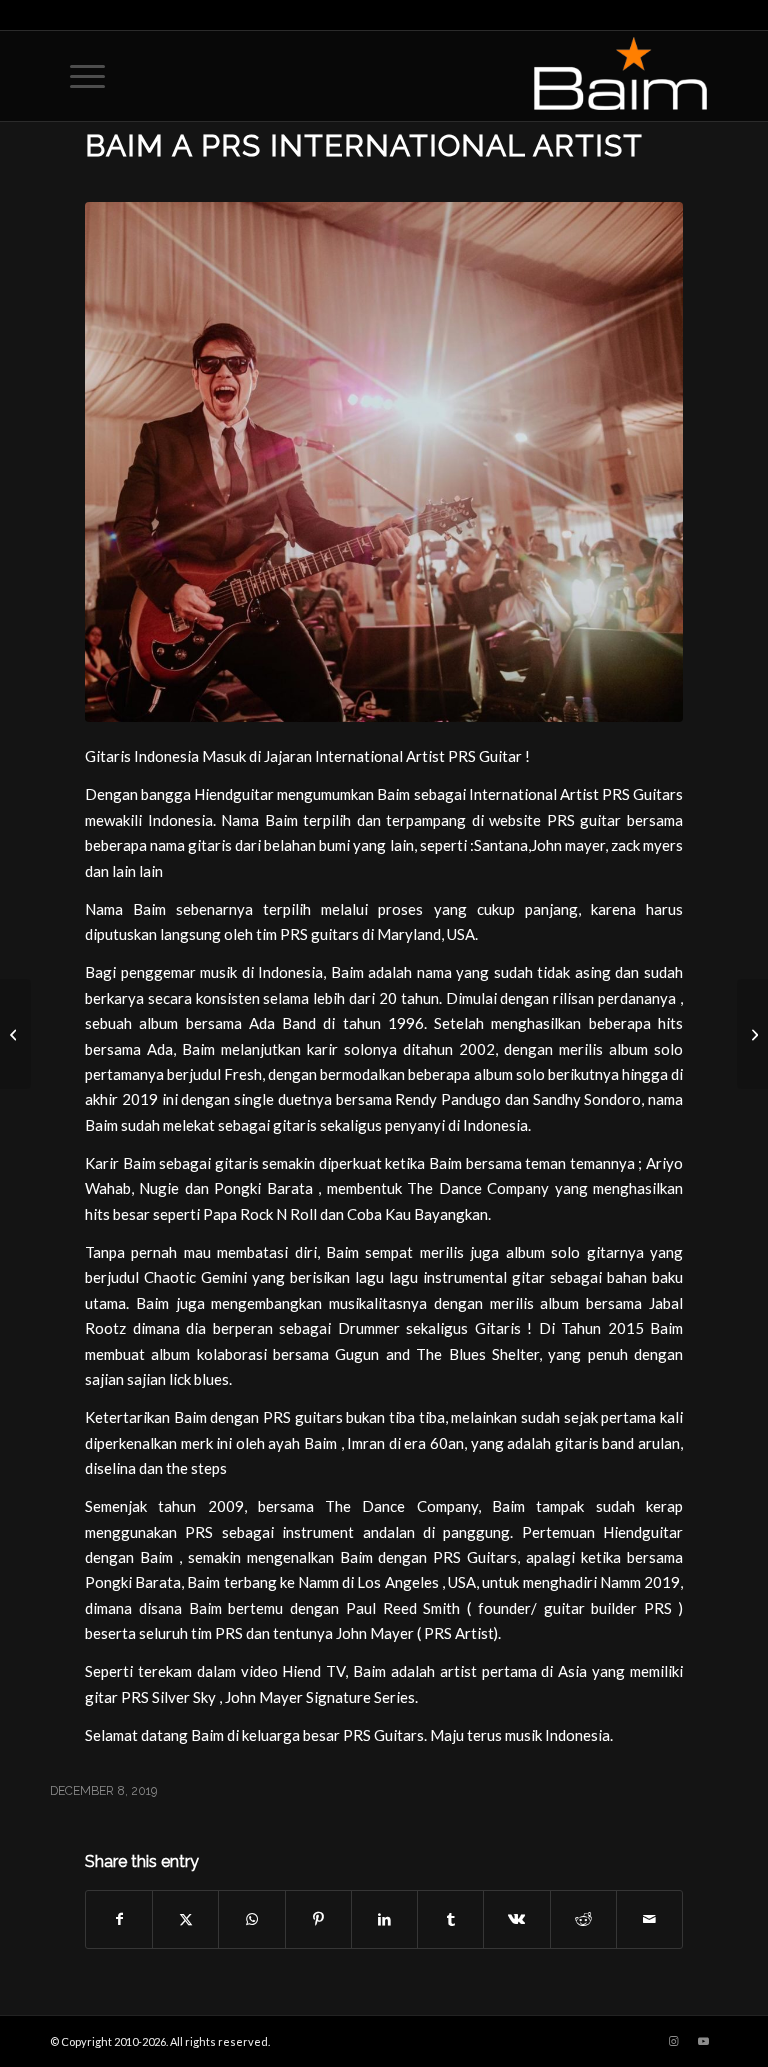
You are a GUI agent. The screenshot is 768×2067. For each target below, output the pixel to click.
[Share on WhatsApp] (251, 1919)
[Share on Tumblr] (450, 1919)
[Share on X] (185, 1919)
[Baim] (384, 462)
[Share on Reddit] (583, 1919)
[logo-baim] (620, 76)
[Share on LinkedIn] (384, 1919)
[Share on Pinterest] (318, 1919)
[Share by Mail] (649, 1919)
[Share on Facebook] (119, 1919)
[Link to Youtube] (703, 2041)
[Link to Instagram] (673, 2041)
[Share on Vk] (516, 1919)
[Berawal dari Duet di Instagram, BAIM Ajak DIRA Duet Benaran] (752, 1034)
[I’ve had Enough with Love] (15, 1034)
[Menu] (77, 76)
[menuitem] (77, 76)
